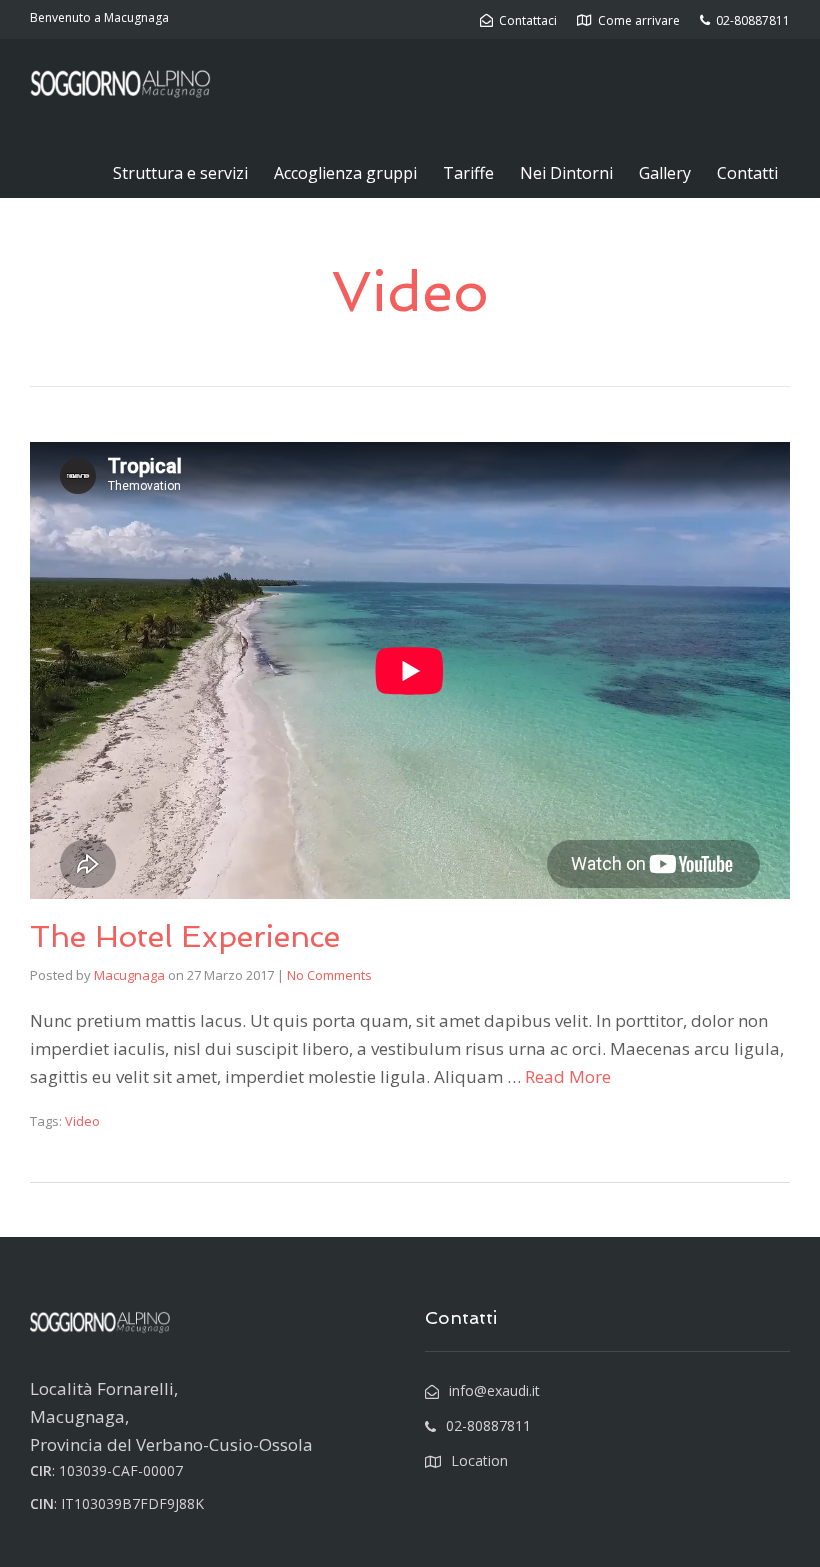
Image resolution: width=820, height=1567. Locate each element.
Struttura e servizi (180, 173)
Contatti (747, 173)
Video (82, 1121)
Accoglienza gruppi (345, 173)
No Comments (329, 975)
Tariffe (468, 173)
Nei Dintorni (566, 173)
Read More (568, 1076)
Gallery (665, 173)
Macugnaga (129, 975)
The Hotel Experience (185, 936)
